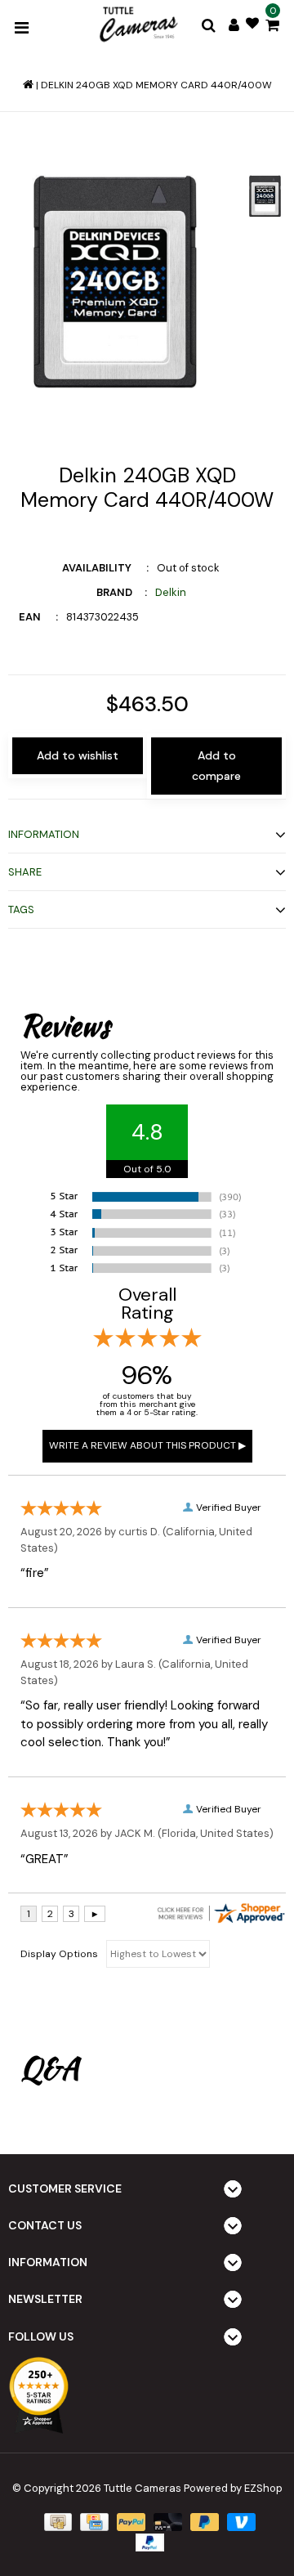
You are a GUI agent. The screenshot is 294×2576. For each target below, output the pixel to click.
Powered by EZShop (233, 2488)
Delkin (171, 592)
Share (25, 872)
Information (44, 834)
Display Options (59, 1954)
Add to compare (216, 766)
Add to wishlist (78, 755)
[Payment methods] (56, 2521)
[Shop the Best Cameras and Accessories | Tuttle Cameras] (137, 25)
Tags (21, 909)
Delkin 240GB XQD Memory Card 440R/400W (156, 85)
